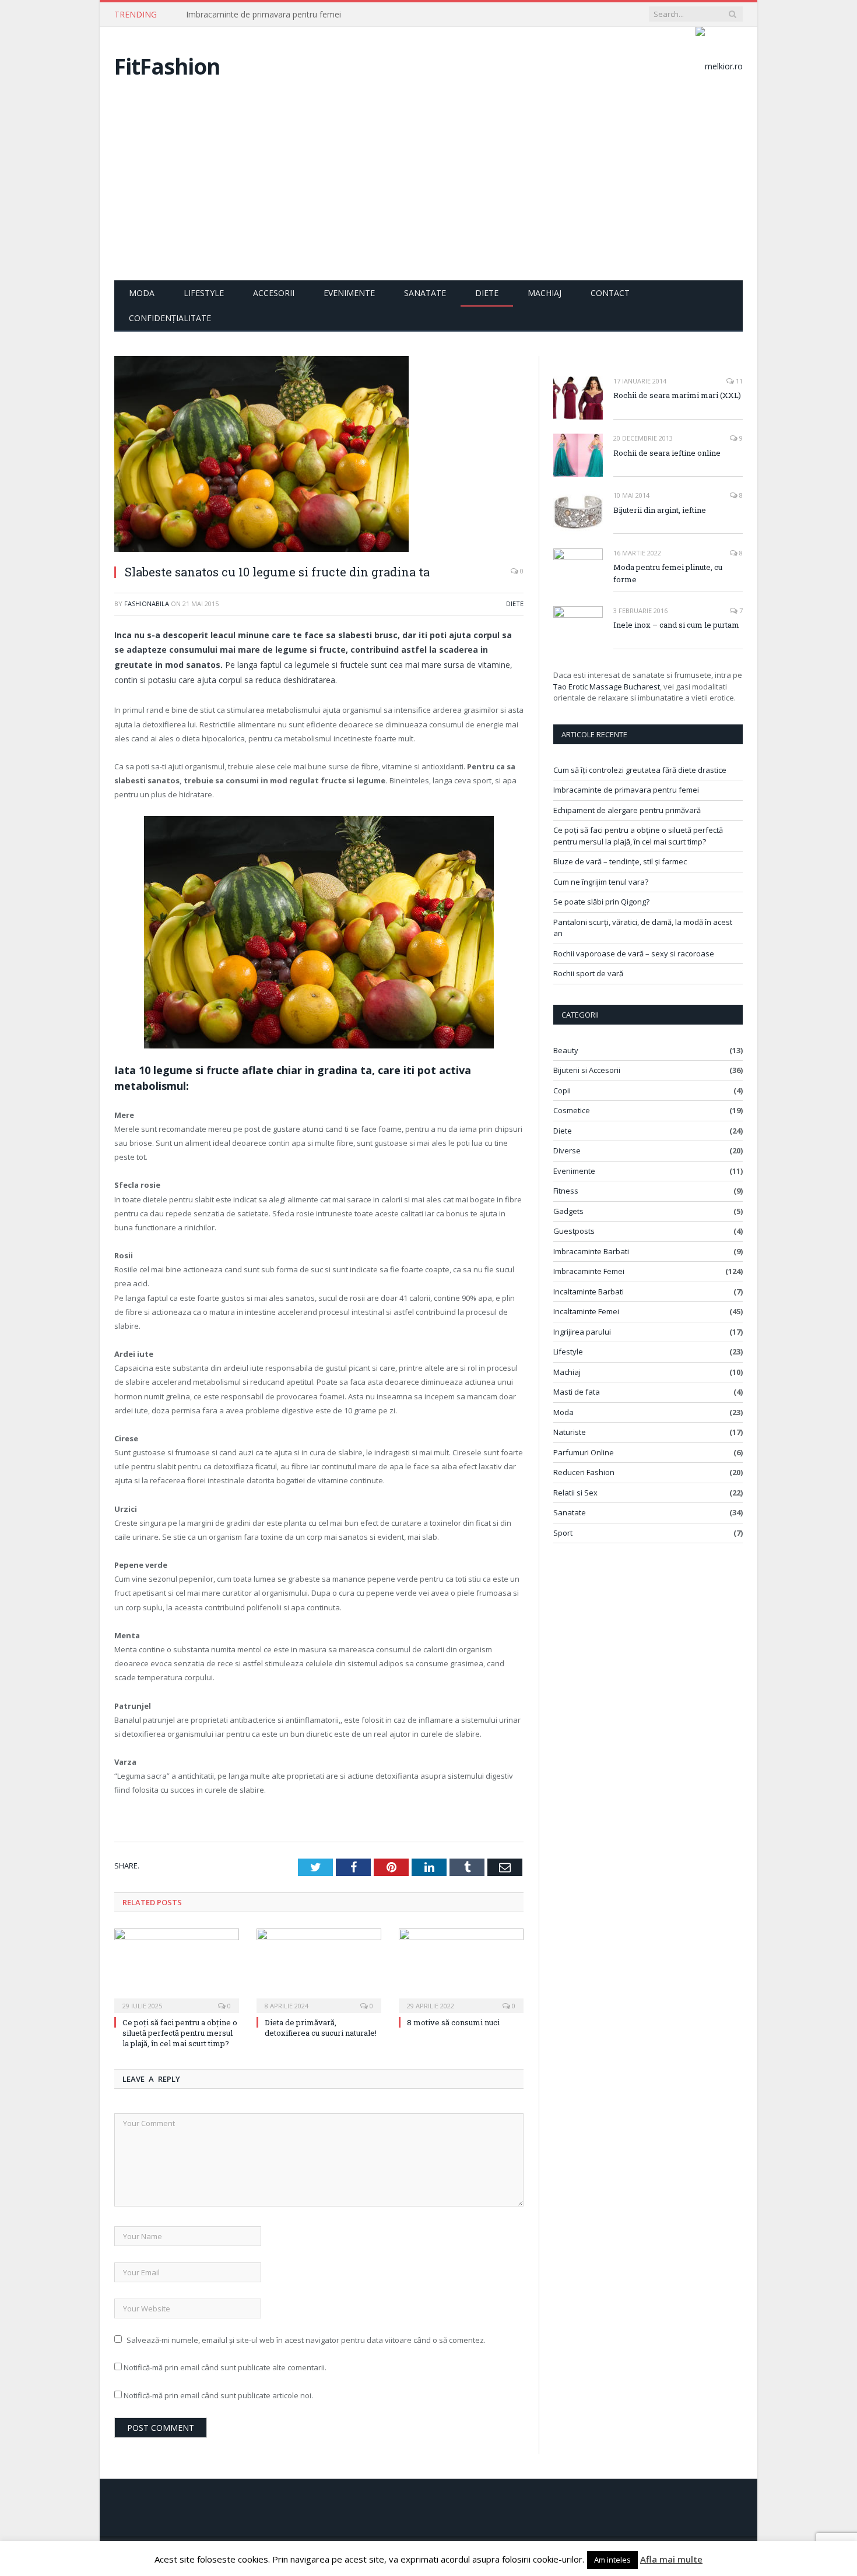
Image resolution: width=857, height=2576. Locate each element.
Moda (142, 293)
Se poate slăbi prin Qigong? (601, 902)
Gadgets (568, 1211)
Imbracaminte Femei (589, 1271)
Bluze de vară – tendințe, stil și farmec (620, 861)
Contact (610, 293)
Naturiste (570, 1432)
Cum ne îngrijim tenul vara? (601, 882)
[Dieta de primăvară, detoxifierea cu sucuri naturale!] (319, 1969)
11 (738, 381)
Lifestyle (204, 293)
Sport (563, 1533)
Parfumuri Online (584, 1452)
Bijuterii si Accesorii (587, 1070)
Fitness (566, 1191)
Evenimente (349, 293)
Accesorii (274, 293)
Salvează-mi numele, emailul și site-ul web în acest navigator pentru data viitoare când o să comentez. (306, 2340)
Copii (562, 1090)
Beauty (566, 1050)
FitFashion (167, 66)
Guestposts (574, 1231)
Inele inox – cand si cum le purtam (676, 625)
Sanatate (425, 293)
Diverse (567, 1150)
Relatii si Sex (575, 1493)
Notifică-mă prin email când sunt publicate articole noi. (218, 2395)
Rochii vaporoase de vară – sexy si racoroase (634, 953)
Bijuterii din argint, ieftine (660, 510)
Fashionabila (147, 603)
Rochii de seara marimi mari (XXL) (677, 395)
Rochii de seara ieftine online (667, 453)
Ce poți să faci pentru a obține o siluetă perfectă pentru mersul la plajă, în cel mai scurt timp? (180, 2033)
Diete (487, 293)
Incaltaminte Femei (586, 1311)
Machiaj (545, 293)
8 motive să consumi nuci (453, 2022)
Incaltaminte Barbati (589, 1291)
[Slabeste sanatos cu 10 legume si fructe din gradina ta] (319, 455)
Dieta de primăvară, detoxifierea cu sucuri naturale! (321, 2028)
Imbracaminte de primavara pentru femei (264, 15)
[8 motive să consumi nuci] (461, 1969)
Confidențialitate (170, 318)
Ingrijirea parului (582, 1332)
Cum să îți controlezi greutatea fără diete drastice (640, 770)
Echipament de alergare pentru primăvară (627, 810)
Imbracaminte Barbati (591, 1251)
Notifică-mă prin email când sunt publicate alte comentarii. (225, 2367)
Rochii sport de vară (588, 973)
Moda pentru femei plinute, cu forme (668, 573)
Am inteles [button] (612, 2560)
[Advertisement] (428, 193)
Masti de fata (577, 1392)
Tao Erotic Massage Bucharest (607, 687)
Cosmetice (572, 1110)
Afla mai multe (671, 2559)
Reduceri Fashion (584, 1472)
